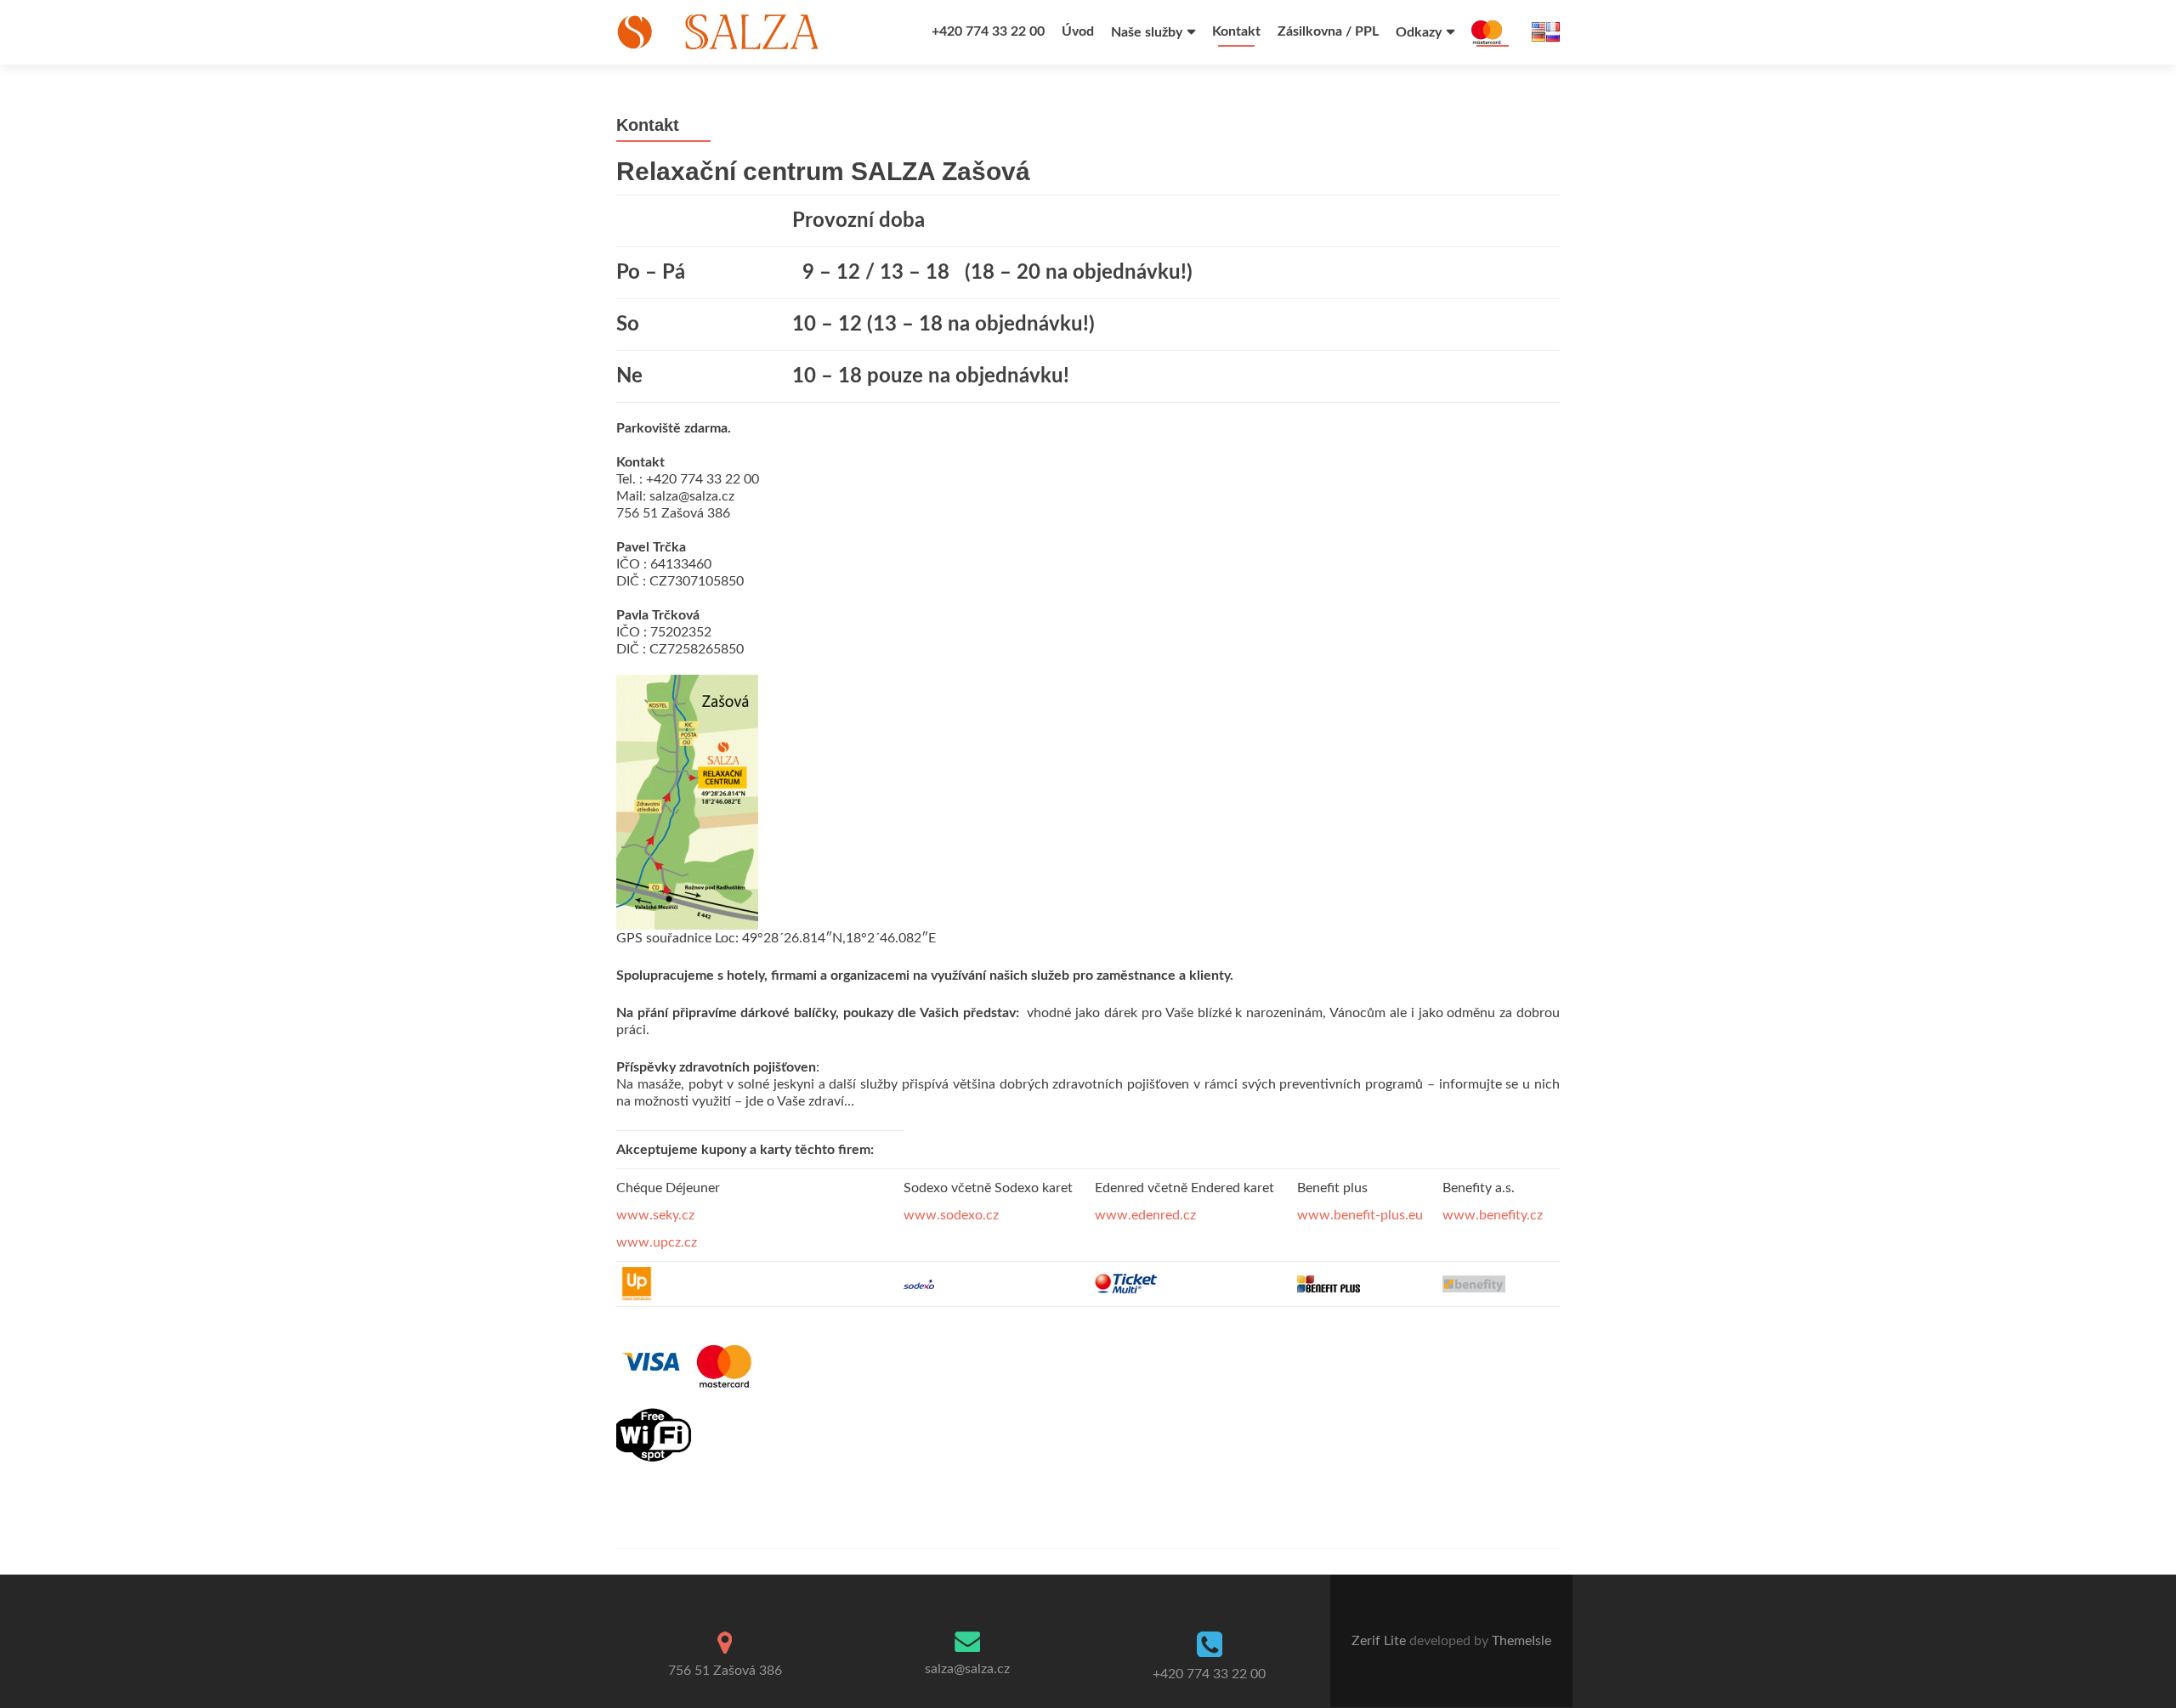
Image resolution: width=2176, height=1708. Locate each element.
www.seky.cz (655, 1215)
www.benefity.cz (1493, 1215)
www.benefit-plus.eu (1360, 1215)
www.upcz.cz (657, 1242)
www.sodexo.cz (951, 1215)
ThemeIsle (1521, 1641)
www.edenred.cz (1145, 1215)
